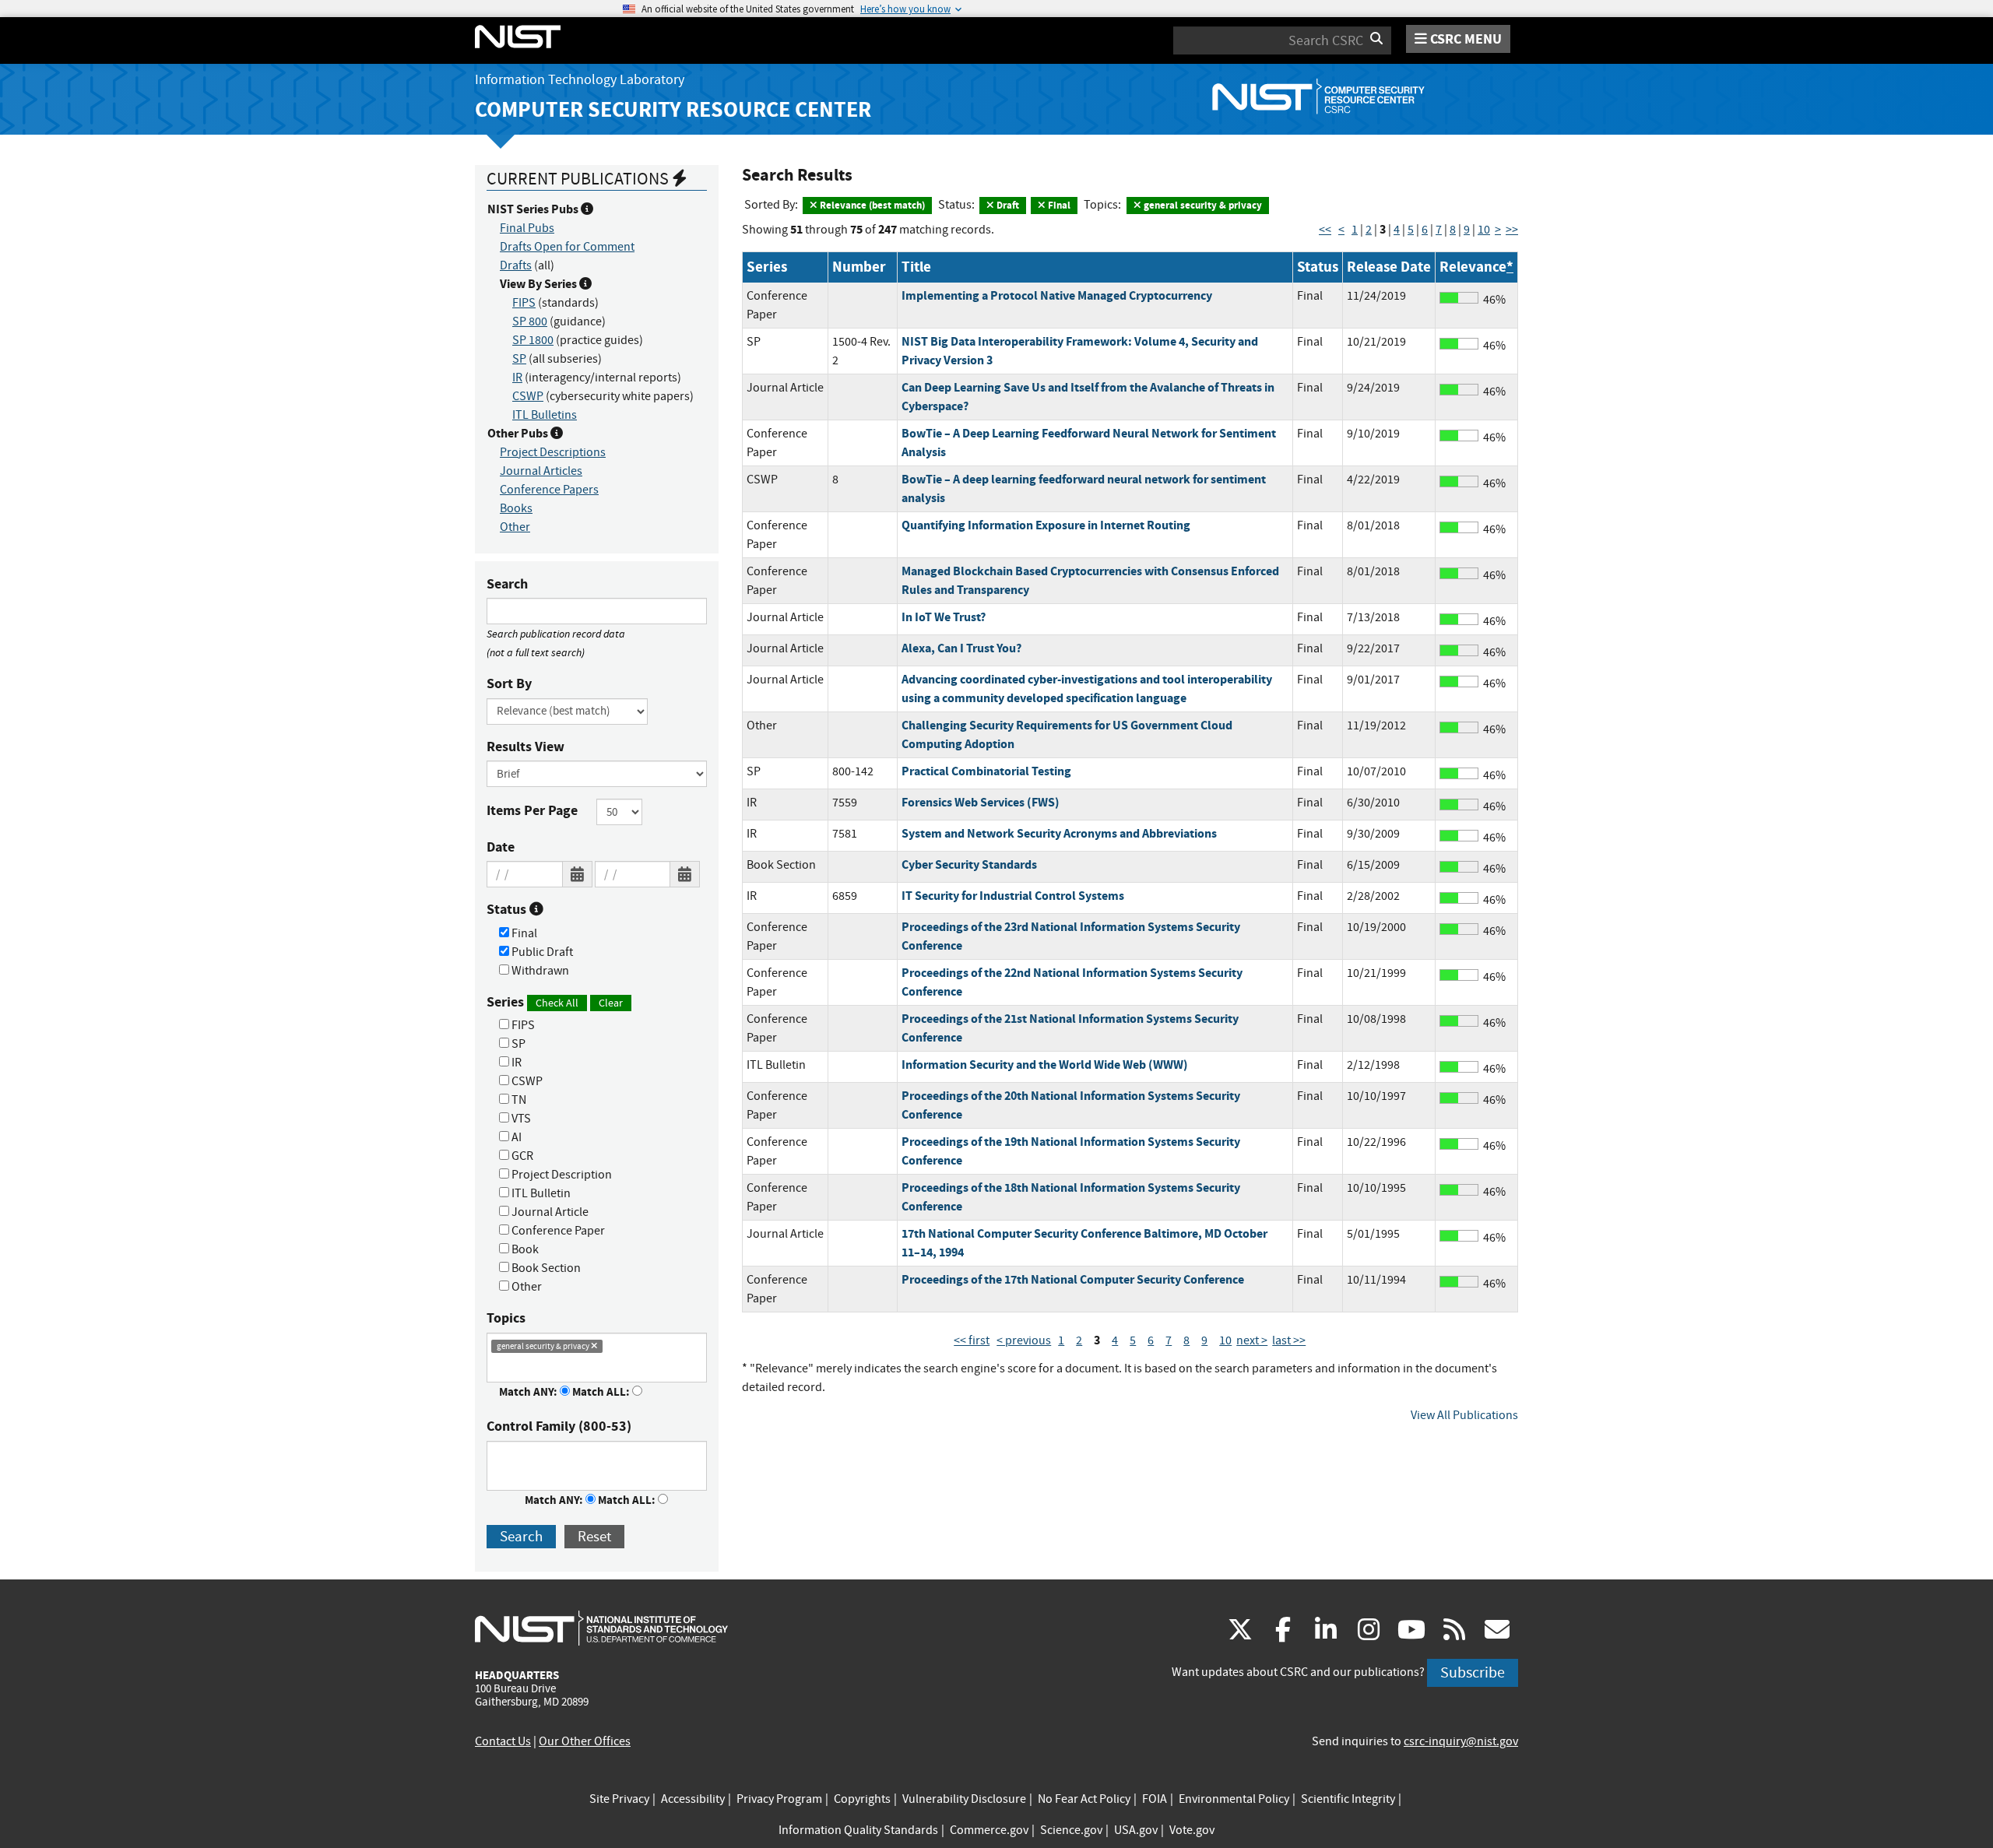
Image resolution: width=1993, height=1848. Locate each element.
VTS (520, 1119)
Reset (594, 1536)
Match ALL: (602, 1392)
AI (515, 1137)
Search (507, 584)
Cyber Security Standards (969, 864)
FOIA (1155, 1799)
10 (1484, 230)
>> (1512, 230)
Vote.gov (1192, 1830)
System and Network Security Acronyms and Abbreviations (1059, 833)
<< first (972, 1340)
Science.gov (1071, 1830)
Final (523, 933)
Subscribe (1473, 1672)
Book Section (545, 1268)
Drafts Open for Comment (567, 247)
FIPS (524, 303)
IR (517, 378)
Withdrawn (539, 971)
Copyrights (862, 1799)
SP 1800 (533, 340)
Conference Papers (549, 490)
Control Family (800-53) (559, 1426)
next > (1252, 1340)
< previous (1024, 1340)
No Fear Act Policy (1084, 1799)
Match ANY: (529, 1392)
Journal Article (549, 1212)
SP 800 (530, 321)
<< (1325, 230)
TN (518, 1100)
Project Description (561, 1175)
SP (519, 359)
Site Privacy (619, 1799)
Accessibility (693, 1799)
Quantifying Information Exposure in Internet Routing (1046, 525)
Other (515, 527)
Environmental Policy (1234, 1799)
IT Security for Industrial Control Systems (1013, 896)
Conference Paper (557, 1231)
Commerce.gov (989, 1830)
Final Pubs (527, 228)
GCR (521, 1156)
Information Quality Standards (858, 1830)
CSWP (528, 396)
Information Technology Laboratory (580, 80)
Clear (611, 1003)
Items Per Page (532, 810)
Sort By (509, 683)
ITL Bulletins (545, 415)
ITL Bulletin (540, 1193)
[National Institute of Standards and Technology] (601, 1628)
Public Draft (541, 952)
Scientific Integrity (1348, 1799)
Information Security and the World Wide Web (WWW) (1045, 1065)
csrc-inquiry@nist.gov (1461, 1741)
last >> (1289, 1340)
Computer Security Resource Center (673, 109)
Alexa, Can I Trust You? (961, 648)
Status (508, 909)
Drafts (516, 265)
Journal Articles (541, 471)
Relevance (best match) (871, 205)
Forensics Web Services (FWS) (981, 802)
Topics (506, 1318)
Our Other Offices (585, 1741)
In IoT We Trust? (944, 617)
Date (501, 847)
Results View (525, 747)
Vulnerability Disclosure (964, 1799)
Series (555, 1002)
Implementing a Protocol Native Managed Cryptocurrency (1057, 295)
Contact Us (503, 1741)
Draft (1007, 205)
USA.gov (1136, 1830)
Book (524, 1249)
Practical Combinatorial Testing (986, 771)
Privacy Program (779, 1799)
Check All (557, 1003)
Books (516, 508)
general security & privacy (1202, 205)
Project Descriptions (553, 452)
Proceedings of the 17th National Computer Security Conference (1073, 1279)
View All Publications (1464, 1415)
